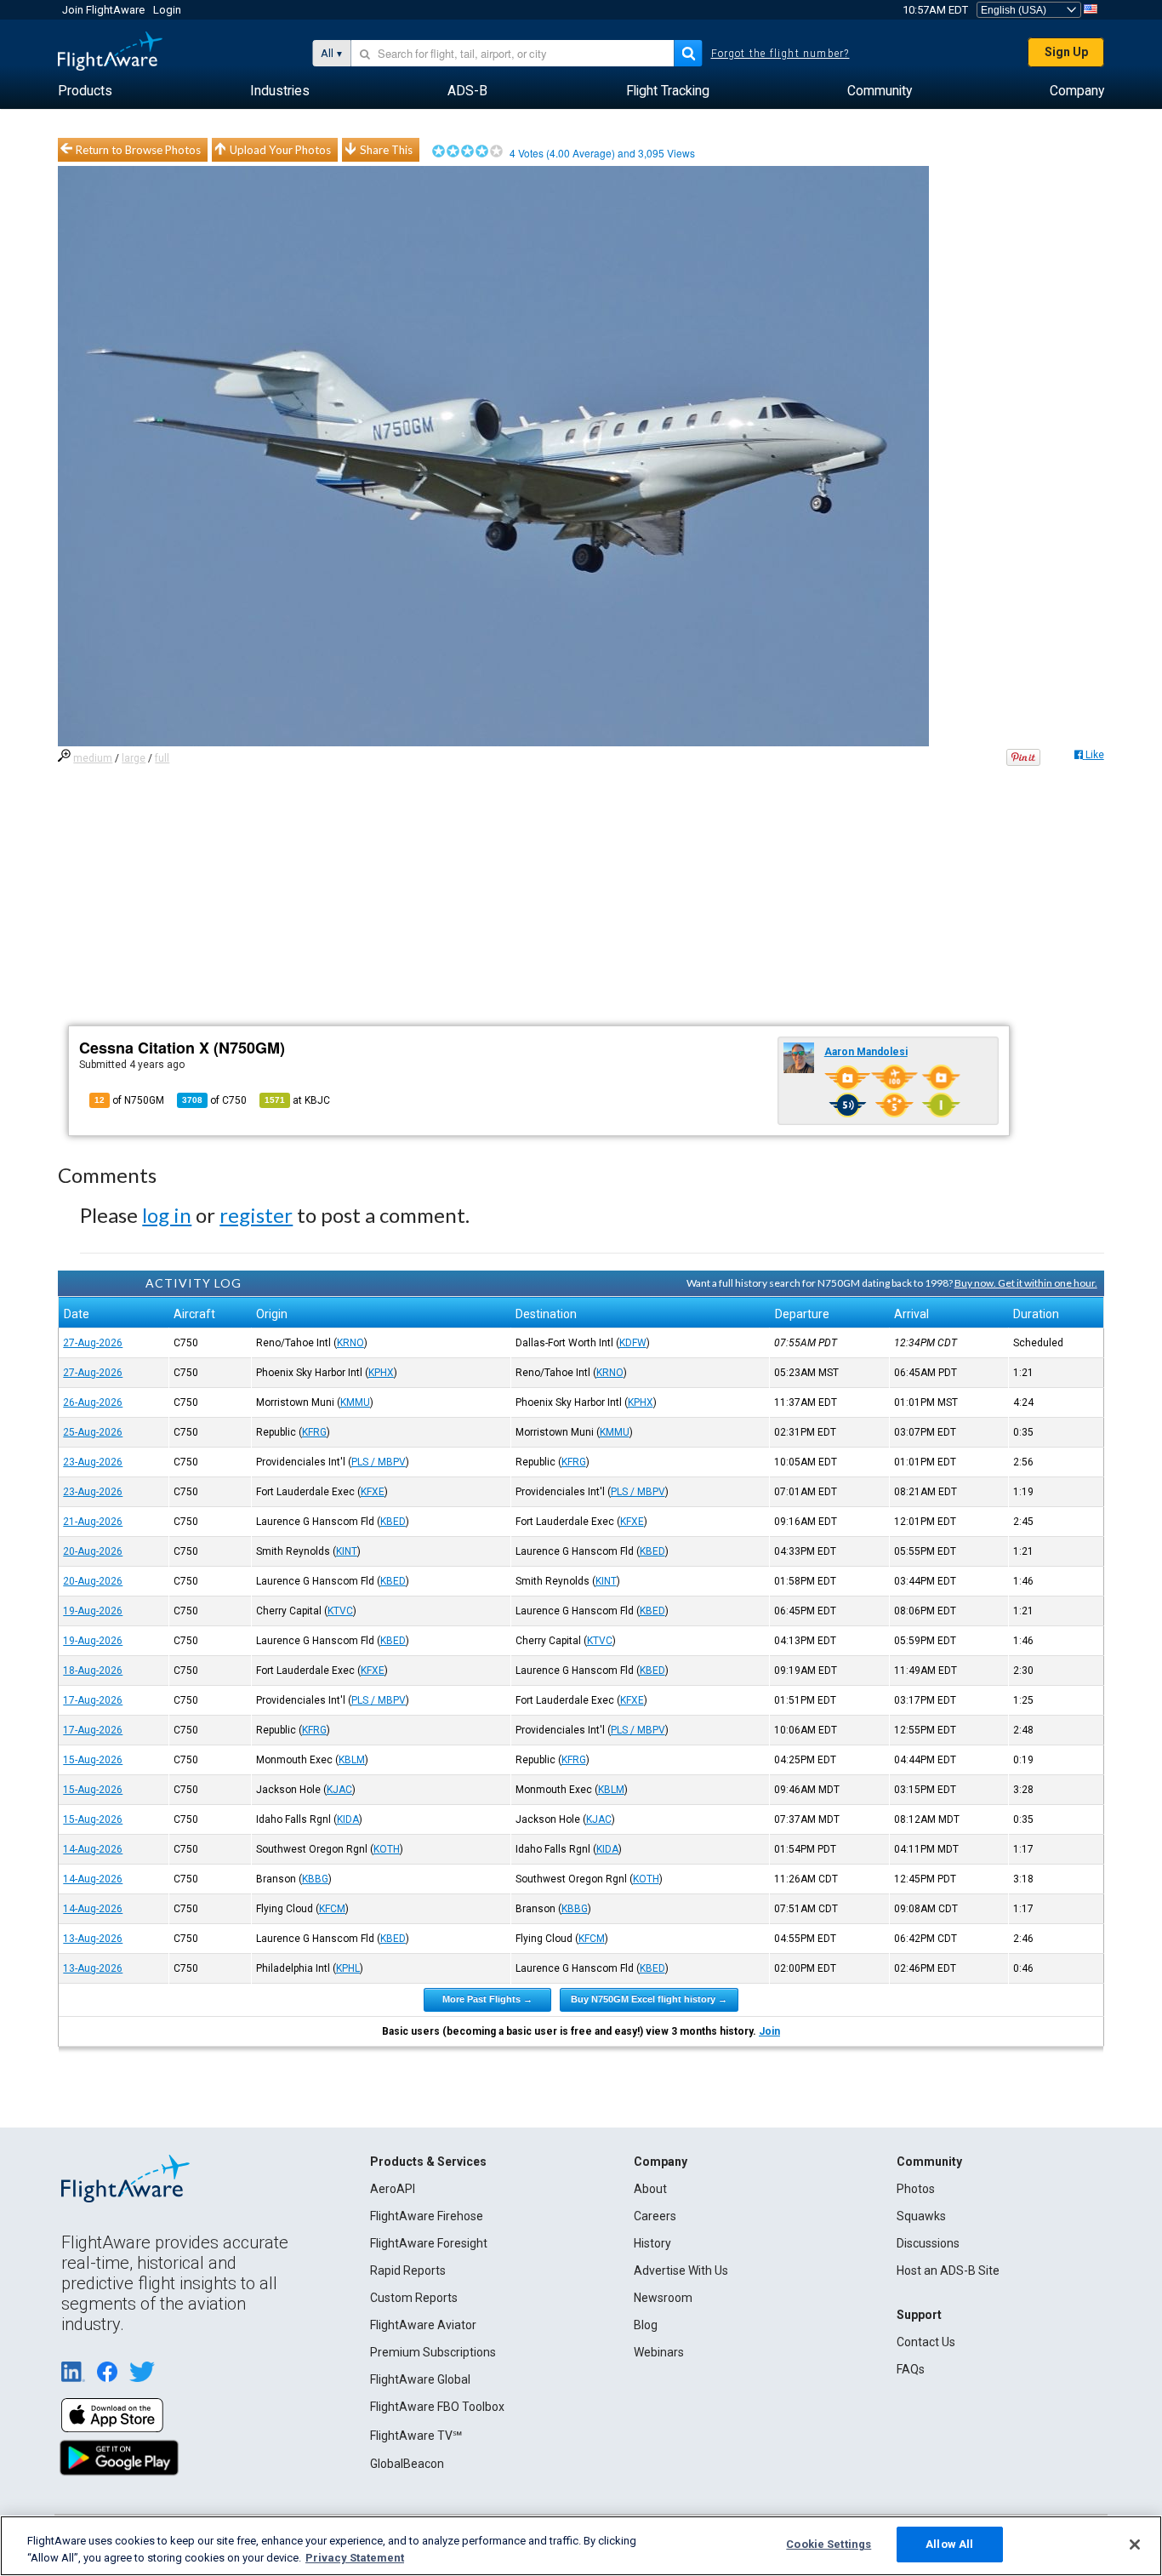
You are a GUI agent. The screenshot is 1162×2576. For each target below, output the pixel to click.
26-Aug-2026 (93, 1402)
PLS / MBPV (379, 1462)
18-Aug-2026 (93, 1671)
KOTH (387, 1849)
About (650, 2189)
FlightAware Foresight (429, 2243)
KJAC (339, 1790)
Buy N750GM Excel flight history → (649, 1999)
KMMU (355, 1402)
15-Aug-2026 (93, 1760)
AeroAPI (393, 2189)
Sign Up (1066, 52)
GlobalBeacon (407, 2464)
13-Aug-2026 (93, 1939)
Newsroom (663, 2298)
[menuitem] (85, 91)
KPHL (348, 1968)
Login (167, 10)
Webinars (659, 2352)
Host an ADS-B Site (948, 2270)
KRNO (350, 1343)
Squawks (921, 2216)
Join (769, 2031)
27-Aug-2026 (93, 1343)
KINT (347, 1551)
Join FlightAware (103, 10)
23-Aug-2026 (93, 1462)
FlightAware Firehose (427, 2216)
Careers (655, 2216)
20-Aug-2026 (93, 1551)
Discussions (928, 2243)
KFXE (373, 1492)
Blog (646, 2325)
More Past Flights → (487, 1999)
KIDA (348, 1819)
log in (167, 1215)
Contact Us (926, 2342)
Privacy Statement (355, 2558)
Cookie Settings (829, 2544)
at (297, 1100)
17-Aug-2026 (93, 1700)
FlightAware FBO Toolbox (437, 2407)
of (214, 1100)
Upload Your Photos (280, 150)
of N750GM (129, 1100)
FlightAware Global (420, 2379)
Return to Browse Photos (138, 150)
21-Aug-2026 (93, 1522)
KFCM (332, 1909)
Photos (916, 2189)
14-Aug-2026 (93, 1849)
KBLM (352, 1760)
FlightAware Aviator (423, 2325)
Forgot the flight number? (780, 54)
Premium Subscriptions (433, 2352)
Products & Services (428, 2162)
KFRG (314, 1432)
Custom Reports (414, 2298)
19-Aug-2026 (93, 1611)
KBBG (315, 1879)
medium (93, 758)
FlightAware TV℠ (416, 2436)
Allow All (949, 2544)
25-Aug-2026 (93, 1432)
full (162, 758)
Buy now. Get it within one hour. (1026, 1283)
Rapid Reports (408, 2270)
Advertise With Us (681, 2270)
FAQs (911, 2369)
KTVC (340, 1611)
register (256, 1215)
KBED (393, 1522)
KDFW (633, 1343)
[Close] (1135, 2545)
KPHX (381, 1373)
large (134, 758)
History (652, 2243)
